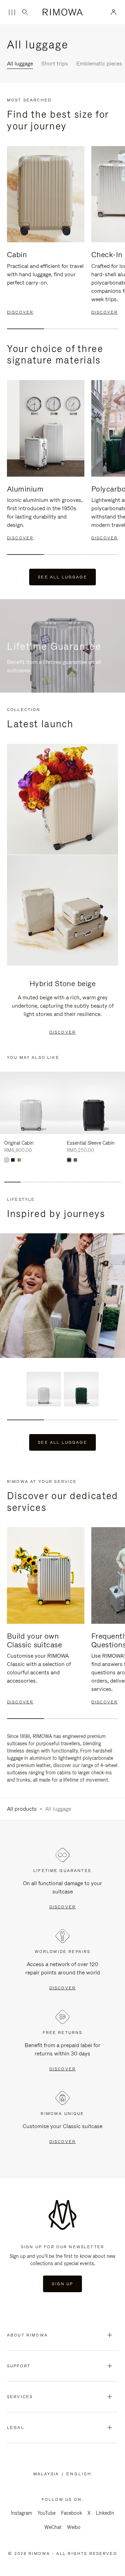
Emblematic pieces (99, 64)
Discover (62, 1907)
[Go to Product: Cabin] (44, 1389)
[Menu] (12, 12)
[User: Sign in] (114, 12)
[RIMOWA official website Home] (63, 12)
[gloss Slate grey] (75, 1160)
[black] (13, 1160)
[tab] (26, 329)
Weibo (74, 2527)
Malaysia (48, 2474)
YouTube (47, 2513)
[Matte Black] (69, 1160)
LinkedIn (105, 2513)
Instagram (21, 2513)
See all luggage (62, 577)
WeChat (53, 2527)
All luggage (20, 64)
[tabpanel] (46, 231)
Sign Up (62, 2284)
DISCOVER (62, 1032)
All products (22, 1809)
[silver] (7, 1160)
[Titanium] (19, 1160)
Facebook (72, 2513)
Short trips (55, 64)
